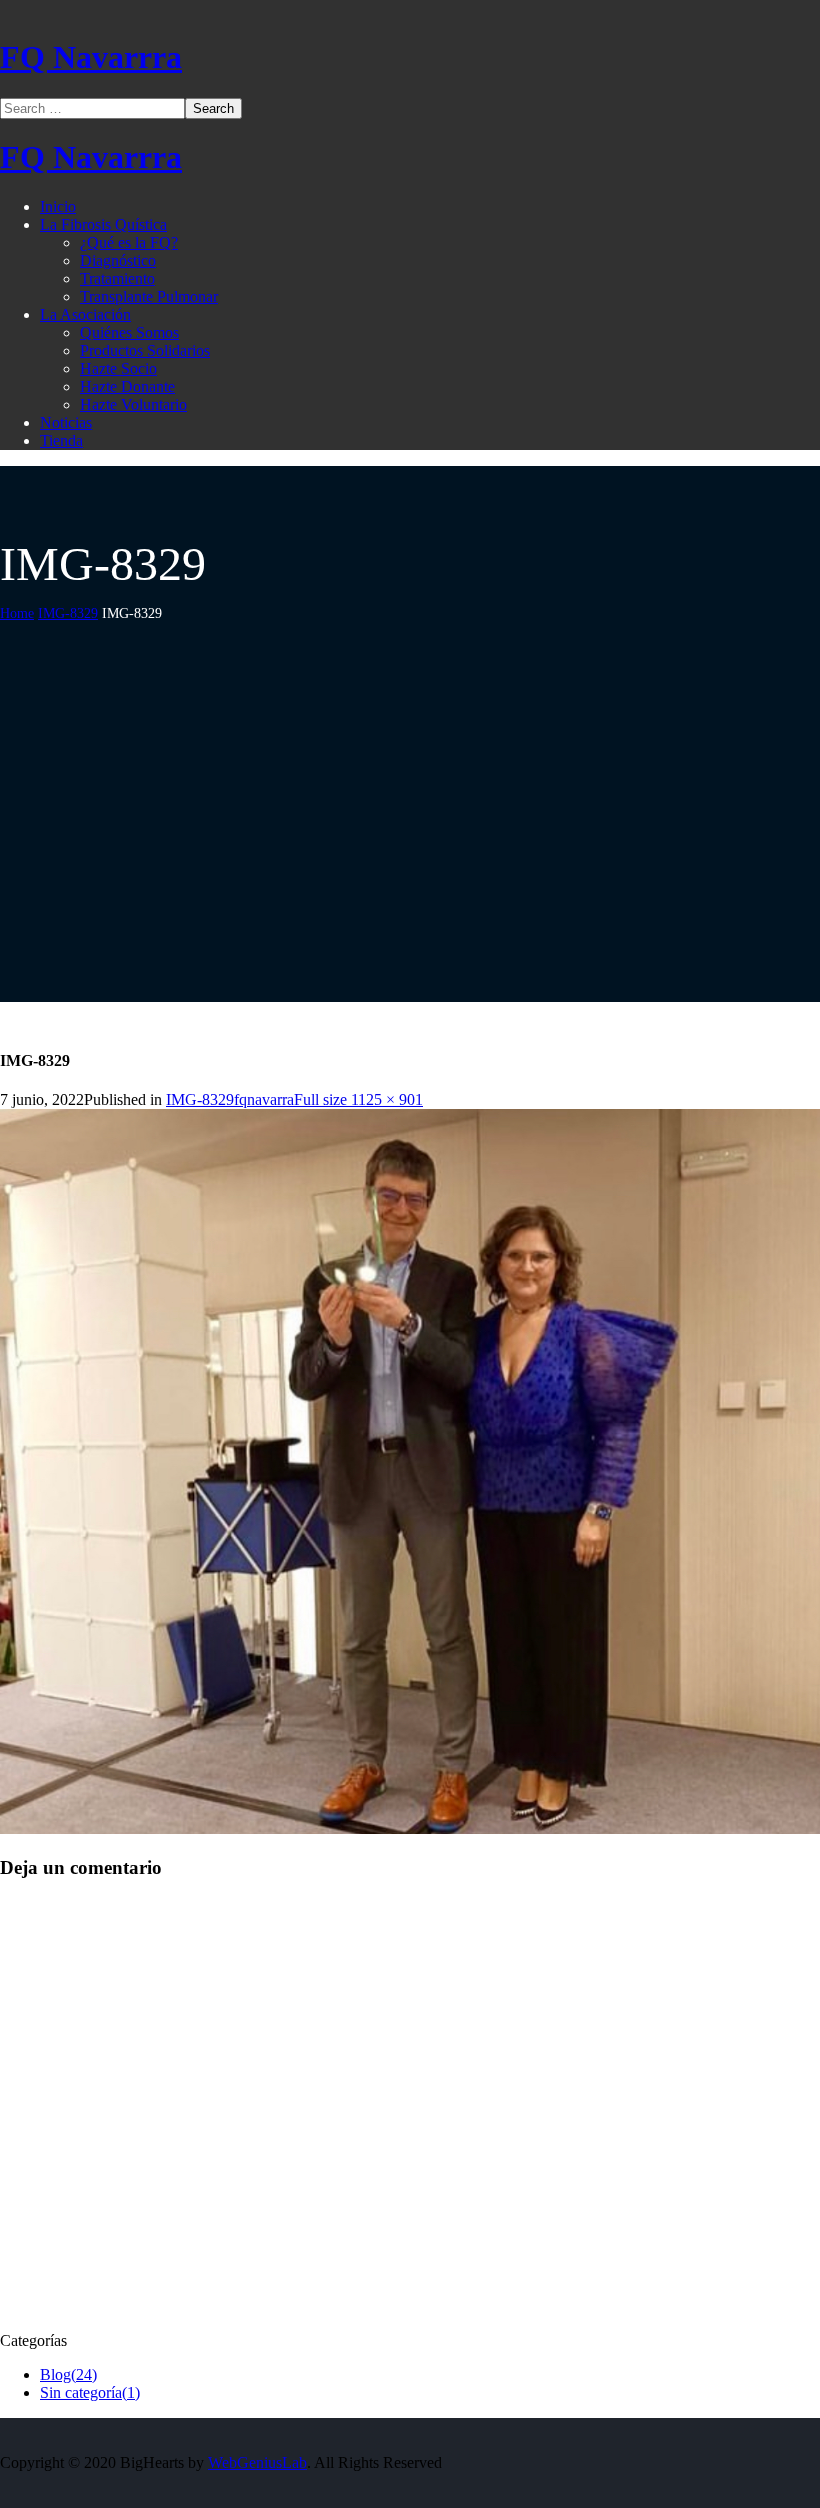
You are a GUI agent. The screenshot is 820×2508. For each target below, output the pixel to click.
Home (17, 613)
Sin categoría (90, 2392)
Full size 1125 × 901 (358, 1099)
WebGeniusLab (257, 2462)
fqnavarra (264, 1099)
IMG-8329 (68, 613)
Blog (68, 2374)
